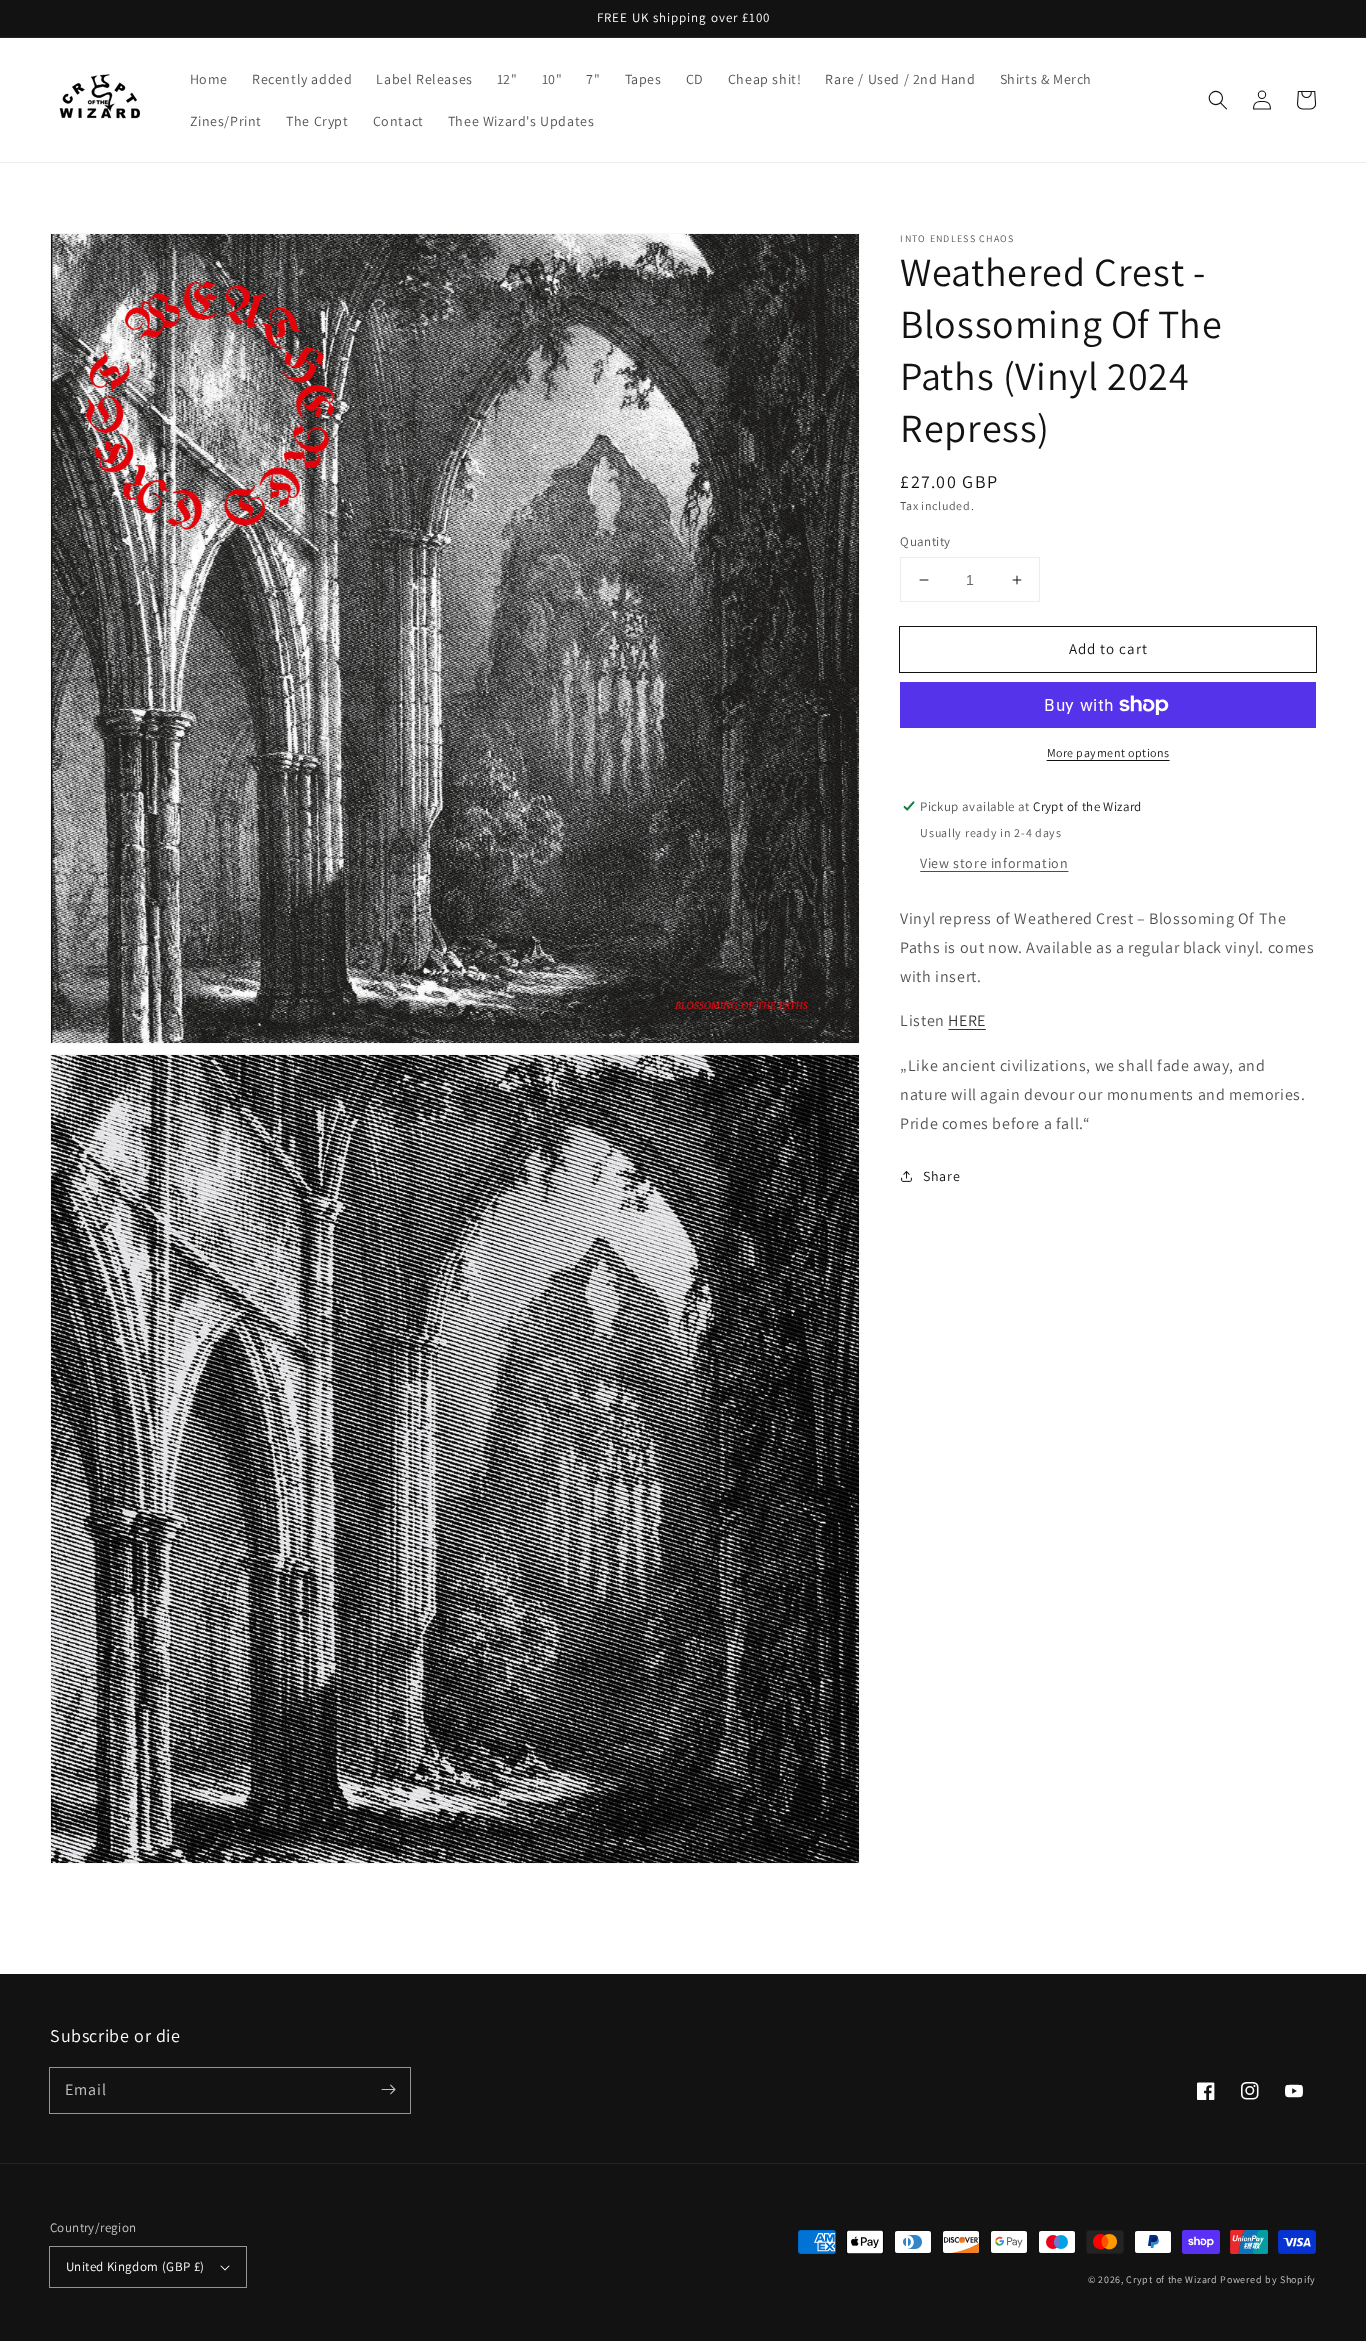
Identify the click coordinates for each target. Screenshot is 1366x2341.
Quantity (925, 541)
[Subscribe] (388, 2090)
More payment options (1108, 752)
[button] (1218, 100)
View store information (994, 863)
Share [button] (941, 1176)
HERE (966, 1020)
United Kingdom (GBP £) (135, 2266)
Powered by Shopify (1268, 2279)
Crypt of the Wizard (1171, 2279)
